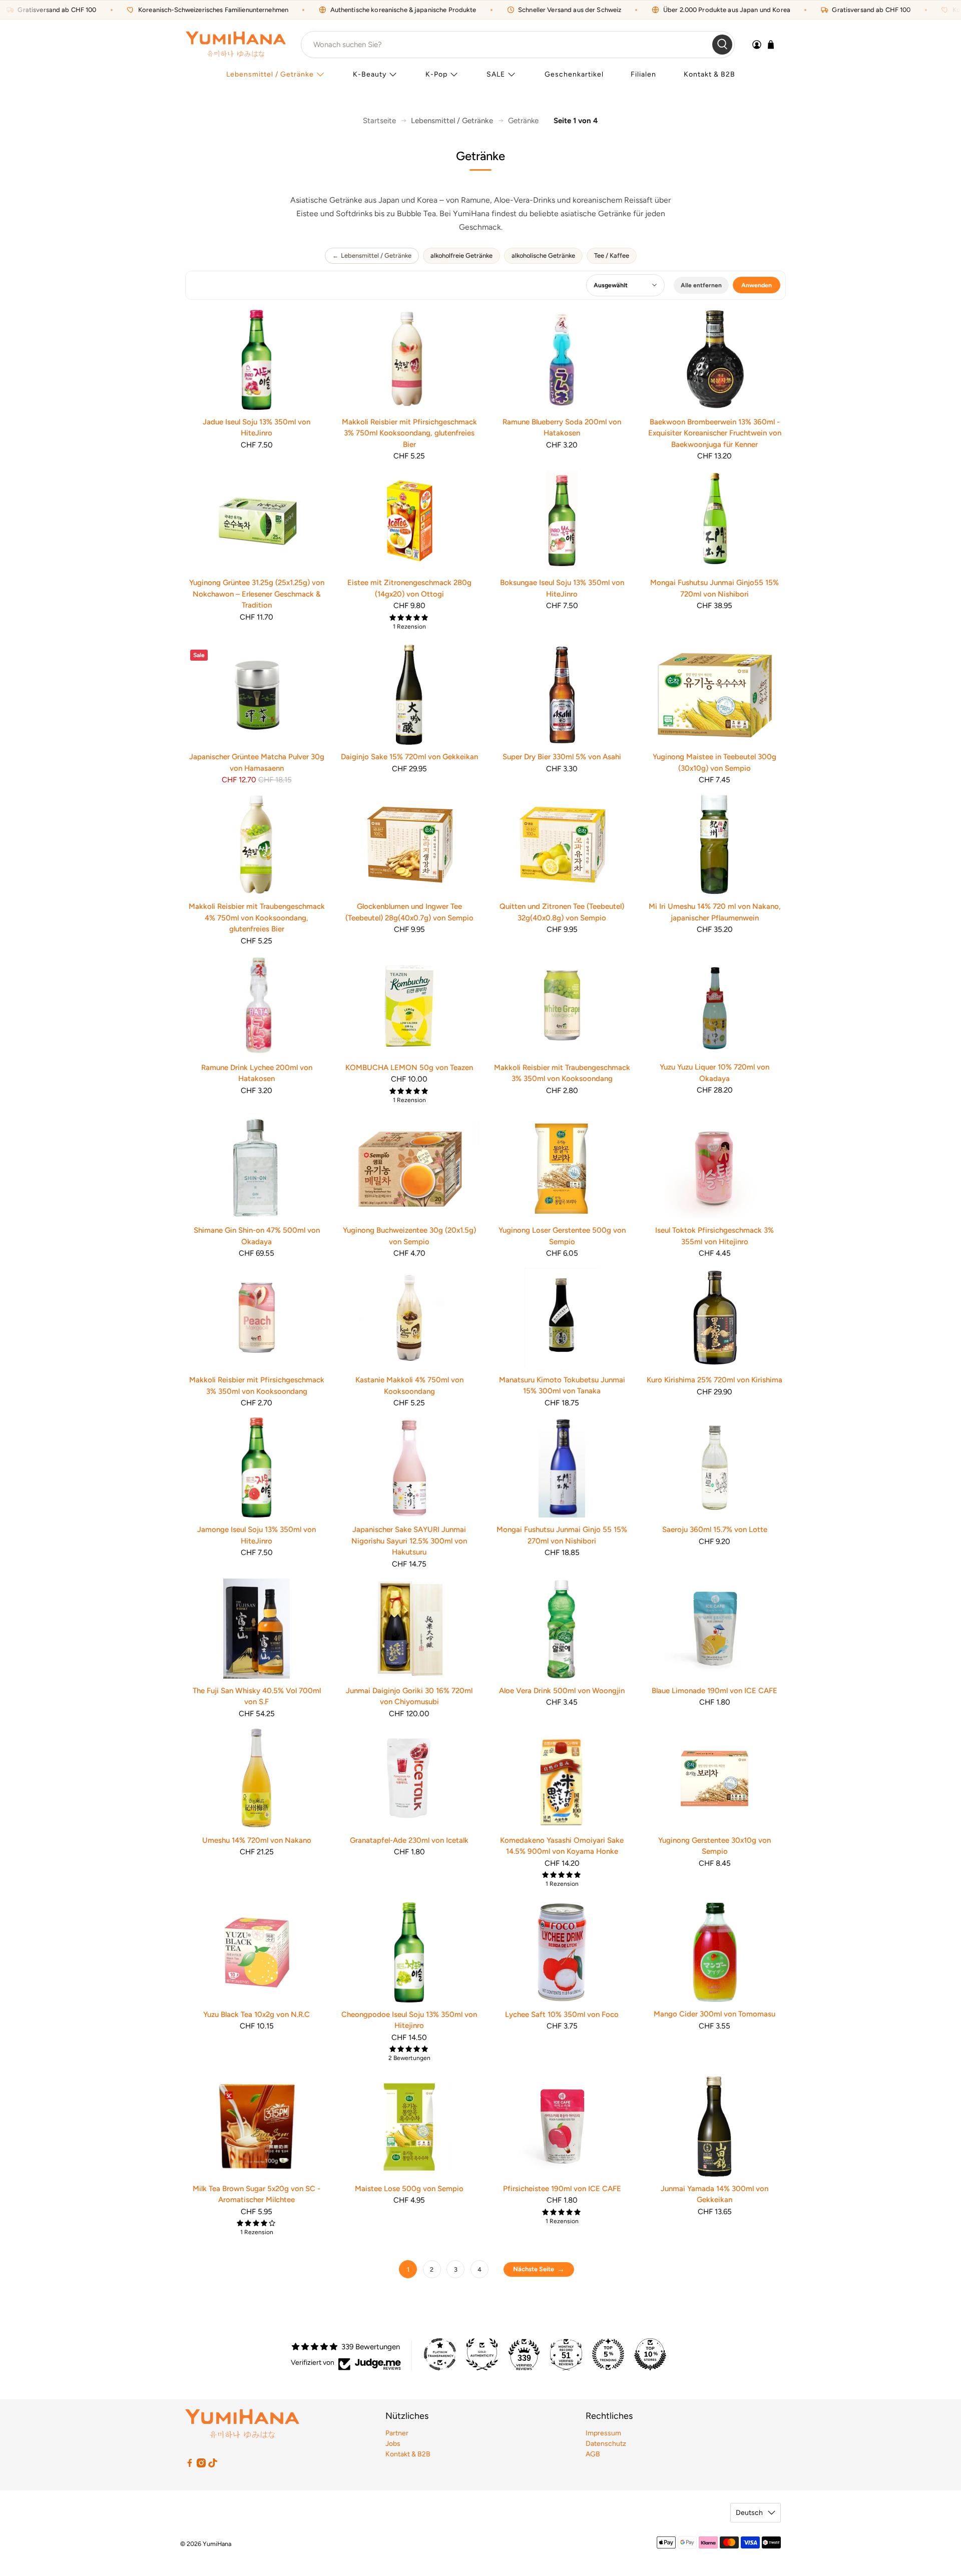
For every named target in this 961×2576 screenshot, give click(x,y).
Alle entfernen (701, 285)
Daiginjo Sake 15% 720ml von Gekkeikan (409, 757)
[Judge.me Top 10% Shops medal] (650, 2354)
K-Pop (436, 74)
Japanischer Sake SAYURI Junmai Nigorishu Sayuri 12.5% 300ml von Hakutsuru (409, 1541)
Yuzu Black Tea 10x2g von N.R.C (257, 2014)
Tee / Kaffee (612, 255)
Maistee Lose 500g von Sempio (409, 2189)
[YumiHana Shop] (236, 44)
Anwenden (757, 285)
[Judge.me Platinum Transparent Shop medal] (440, 2354)
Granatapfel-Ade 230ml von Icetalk (409, 1840)
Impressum (603, 2433)
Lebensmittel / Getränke (270, 74)
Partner (397, 2433)
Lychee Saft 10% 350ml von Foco (562, 2014)
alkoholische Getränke (543, 255)
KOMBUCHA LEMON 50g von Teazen (409, 1068)
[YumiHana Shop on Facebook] (190, 2465)
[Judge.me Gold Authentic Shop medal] (482, 2354)
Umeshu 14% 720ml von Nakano (257, 1840)
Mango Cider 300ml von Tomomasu (714, 2014)
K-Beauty (370, 74)
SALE (496, 74)
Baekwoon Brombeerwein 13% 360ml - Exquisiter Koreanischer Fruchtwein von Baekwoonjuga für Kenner (715, 433)
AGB (593, 2454)
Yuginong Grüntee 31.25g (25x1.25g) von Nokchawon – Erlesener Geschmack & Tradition (257, 594)
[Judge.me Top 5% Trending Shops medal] (608, 2354)
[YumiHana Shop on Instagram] (201, 2465)
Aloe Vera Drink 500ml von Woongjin (562, 1691)
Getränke (523, 121)
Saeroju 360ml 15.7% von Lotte (715, 1529)
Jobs (393, 2444)
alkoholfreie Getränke (461, 255)
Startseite (379, 121)
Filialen (643, 74)
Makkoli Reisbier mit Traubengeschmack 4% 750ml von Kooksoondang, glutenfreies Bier (257, 918)
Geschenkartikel (574, 74)
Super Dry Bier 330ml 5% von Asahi (562, 757)
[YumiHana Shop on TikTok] (213, 2465)
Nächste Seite (534, 2269)
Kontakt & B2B (709, 74)
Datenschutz (606, 2444)
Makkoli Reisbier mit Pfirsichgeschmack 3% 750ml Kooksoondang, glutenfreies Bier (409, 433)
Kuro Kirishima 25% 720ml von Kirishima (714, 1380)
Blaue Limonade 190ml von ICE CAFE (714, 1691)
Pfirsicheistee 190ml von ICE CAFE (562, 2189)
